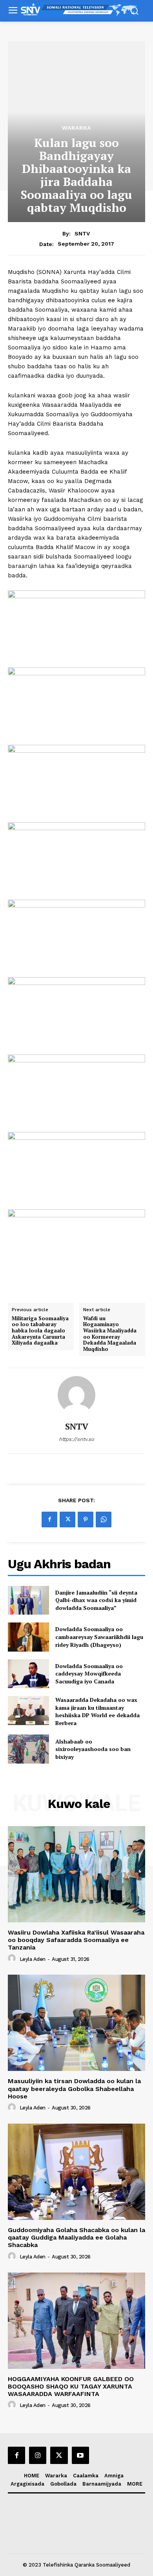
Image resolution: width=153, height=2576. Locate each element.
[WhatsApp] (104, 1520)
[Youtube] (80, 2455)
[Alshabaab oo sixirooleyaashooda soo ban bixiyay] (28, 1749)
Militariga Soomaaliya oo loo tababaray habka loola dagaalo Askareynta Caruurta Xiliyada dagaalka (40, 1331)
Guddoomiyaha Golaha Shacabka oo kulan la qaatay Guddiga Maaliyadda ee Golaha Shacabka (76, 2237)
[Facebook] (49, 1520)
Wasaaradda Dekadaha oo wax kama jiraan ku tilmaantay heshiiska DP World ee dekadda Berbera (97, 1711)
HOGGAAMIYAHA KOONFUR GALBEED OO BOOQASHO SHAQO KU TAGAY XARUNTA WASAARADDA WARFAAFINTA (71, 2386)
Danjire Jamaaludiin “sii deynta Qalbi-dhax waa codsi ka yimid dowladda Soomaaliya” (96, 1600)
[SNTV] (76, 1395)
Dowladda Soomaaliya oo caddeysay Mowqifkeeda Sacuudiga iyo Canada (89, 1674)
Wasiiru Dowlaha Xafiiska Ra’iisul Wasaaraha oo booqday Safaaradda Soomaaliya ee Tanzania (76, 1940)
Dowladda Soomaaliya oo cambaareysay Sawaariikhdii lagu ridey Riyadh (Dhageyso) (99, 1637)
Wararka (76, 128)
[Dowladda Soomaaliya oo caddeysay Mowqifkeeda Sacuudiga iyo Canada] (28, 1674)
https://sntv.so (76, 1439)
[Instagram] (38, 2455)
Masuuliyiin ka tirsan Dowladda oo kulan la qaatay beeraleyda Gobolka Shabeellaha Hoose (74, 2088)
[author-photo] (13, 1959)
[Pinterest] (86, 1520)
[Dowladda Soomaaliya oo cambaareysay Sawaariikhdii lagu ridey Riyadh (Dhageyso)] (28, 1637)
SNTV (82, 233)
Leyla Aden (33, 1959)
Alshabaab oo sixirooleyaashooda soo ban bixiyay (93, 1749)
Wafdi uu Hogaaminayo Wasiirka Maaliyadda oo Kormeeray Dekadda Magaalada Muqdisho (110, 1334)
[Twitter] (67, 1520)
